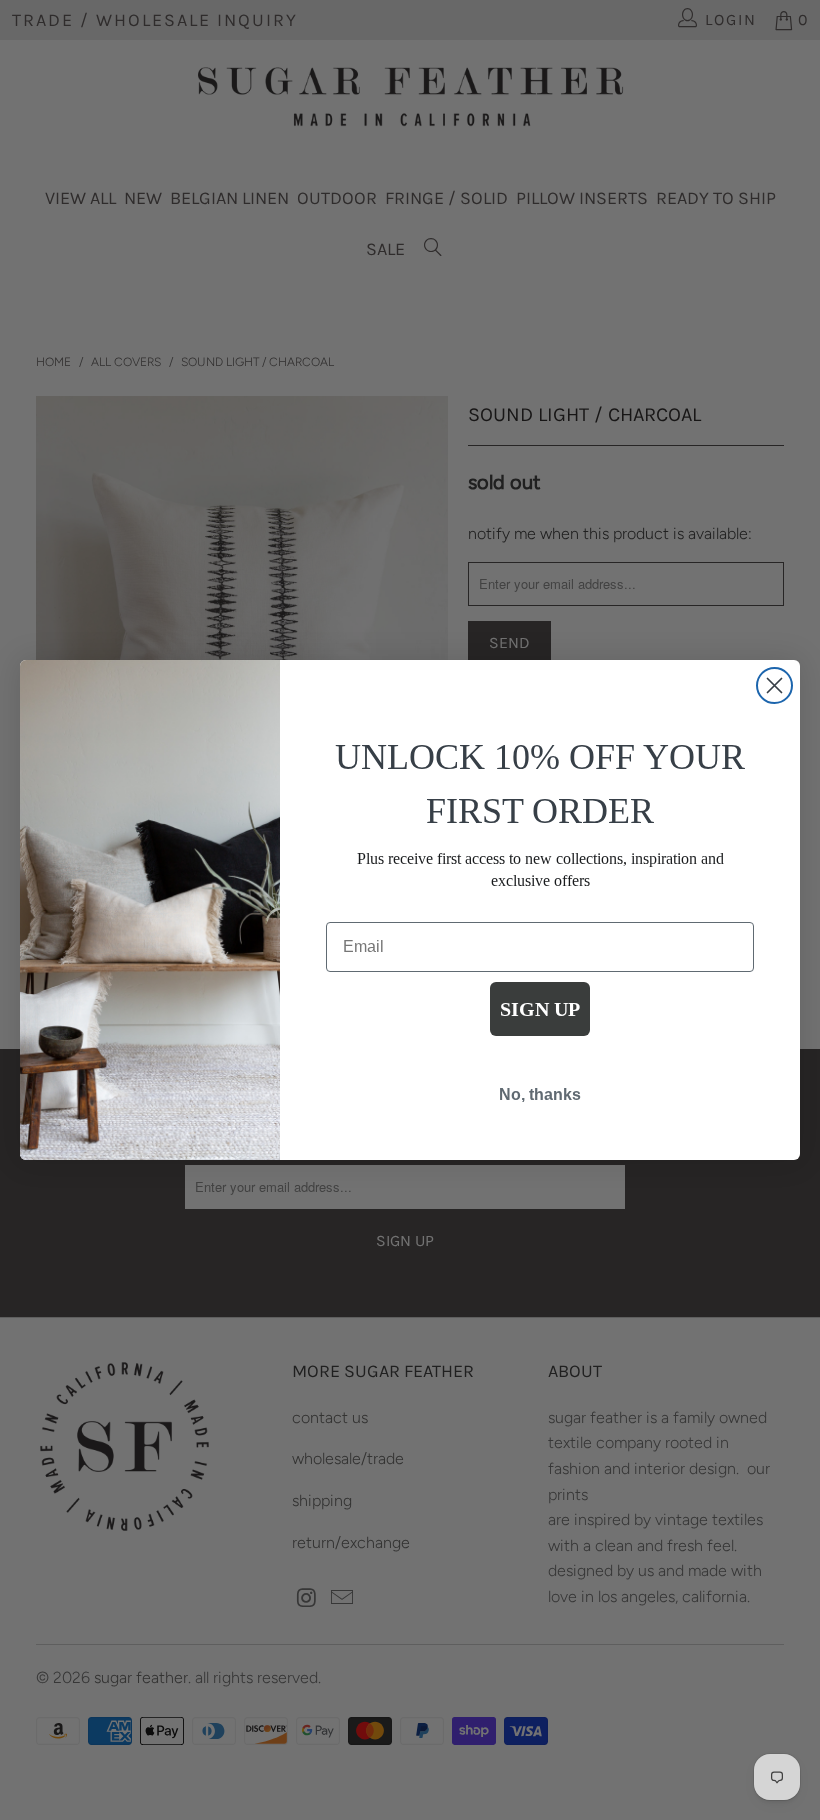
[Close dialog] (774, 685)
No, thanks (540, 1094)
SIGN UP (540, 1009)
